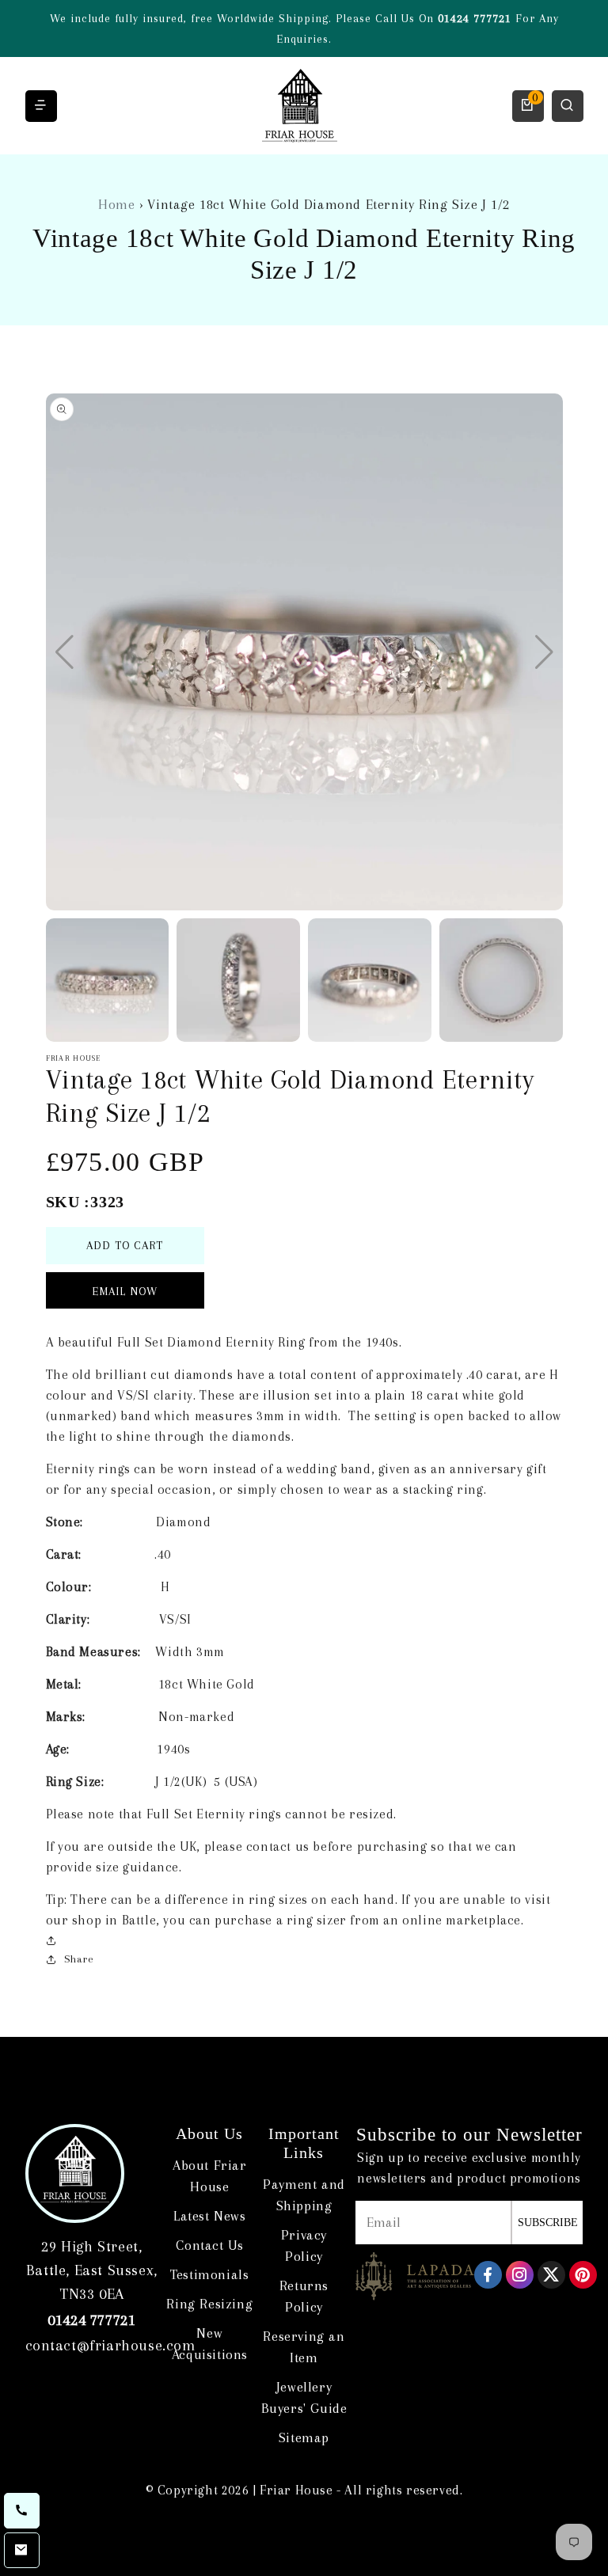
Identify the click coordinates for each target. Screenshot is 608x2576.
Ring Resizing (209, 2304)
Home (116, 204)
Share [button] (79, 1959)
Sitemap (304, 2437)
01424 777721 (475, 18)
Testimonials (209, 2274)
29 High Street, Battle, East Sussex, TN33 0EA (92, 2270)
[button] (544, 652)
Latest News (210, 2216)
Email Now (125, 1291)
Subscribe (548, 2223)
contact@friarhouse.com (110, 2346)
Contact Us (209, 2245)
